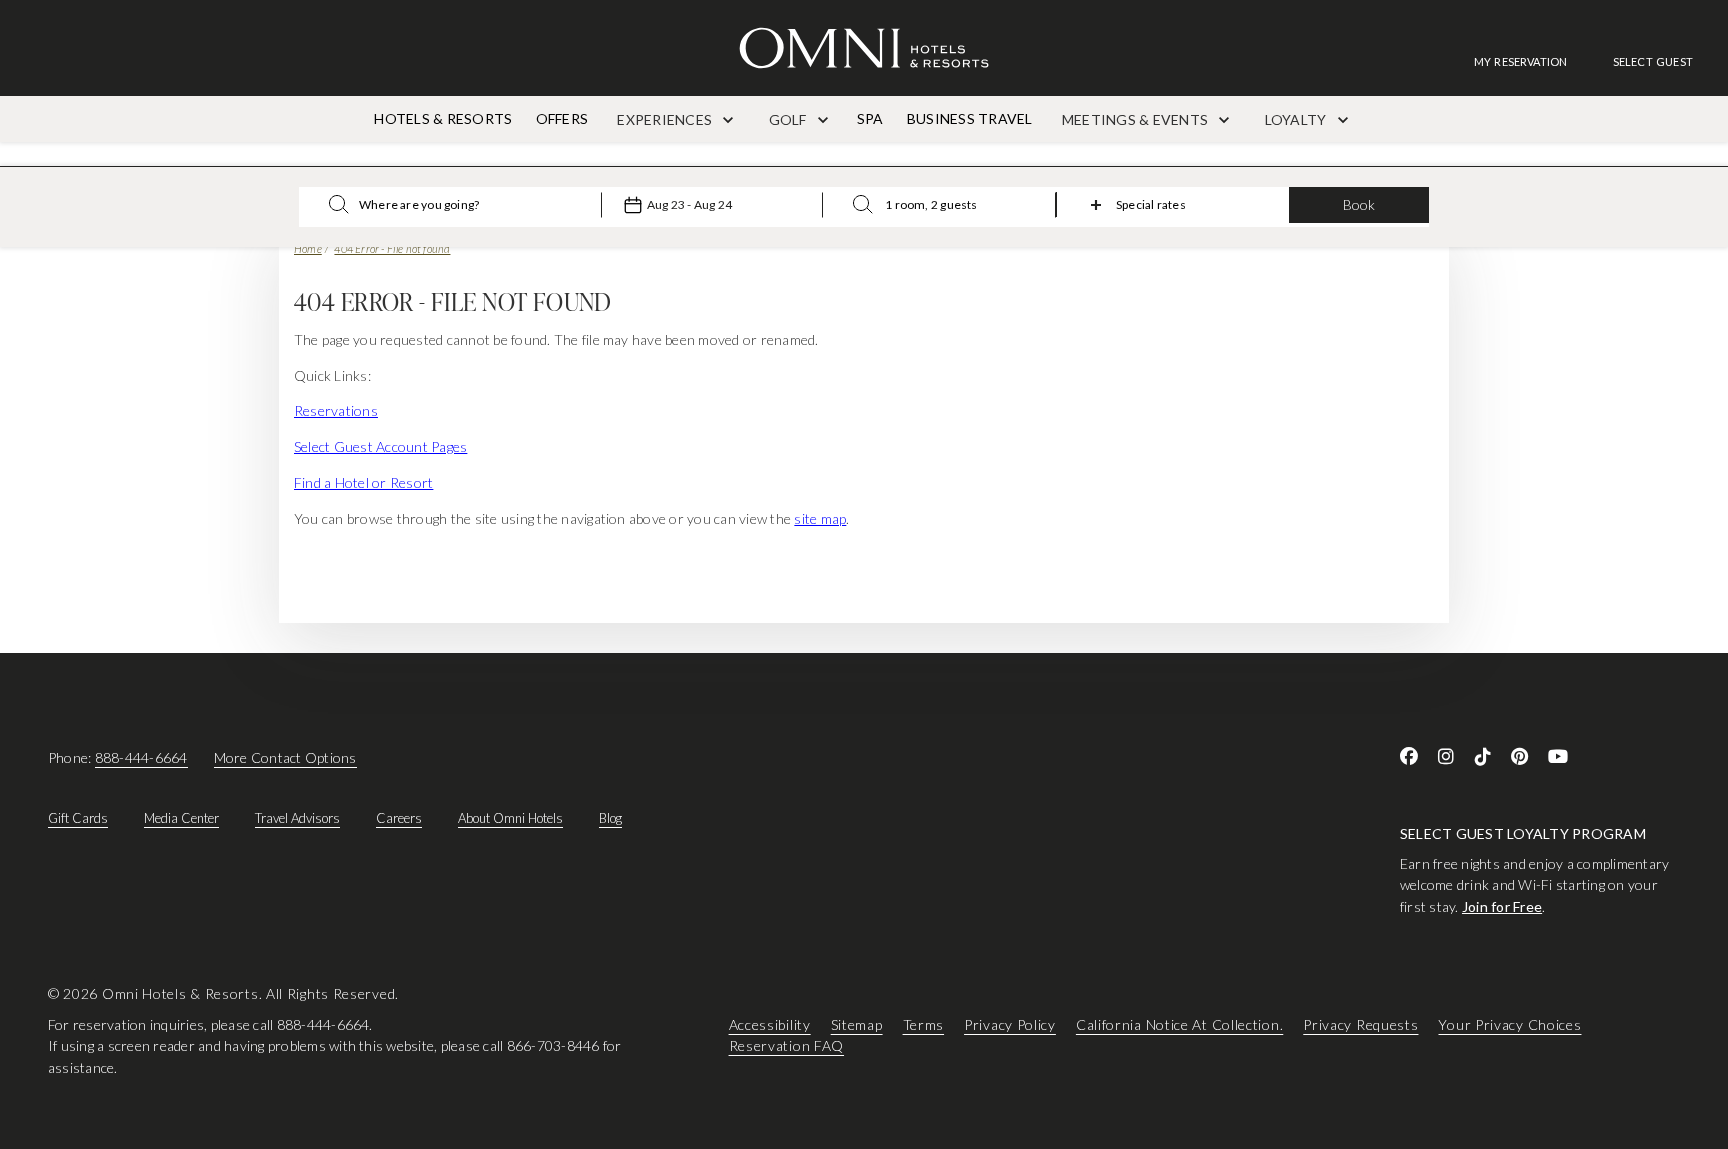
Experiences (666, 119)
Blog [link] (610, 818)
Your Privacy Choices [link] (1509, 1024)
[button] (1653, 61)
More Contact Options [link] (285, 757)
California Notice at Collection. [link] (1179, 1024)
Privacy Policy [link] (1010, 1024)
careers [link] (399, 818)
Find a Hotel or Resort (363, 482)
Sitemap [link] (857, 1024)
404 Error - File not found (392, 248)
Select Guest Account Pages (380, 446)
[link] (1531, 61)
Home (308, 248)
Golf (789, 119)
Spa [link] (870, 118)
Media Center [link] (181, 818)
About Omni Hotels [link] (510, 818)
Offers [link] (562, 118)
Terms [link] (924, 1024)
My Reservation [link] (1521, 61)
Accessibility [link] (770, 1024)
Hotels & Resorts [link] (443, 118)
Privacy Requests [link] (1360, 1024)
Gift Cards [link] (78, 818)
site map (820, 518)
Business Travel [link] (970, 118)
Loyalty (1297, 119)
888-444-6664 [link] (141, 757)
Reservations (336, 410)
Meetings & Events (1136, 119)
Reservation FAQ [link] (787, 1046)
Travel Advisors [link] (297, 818)
